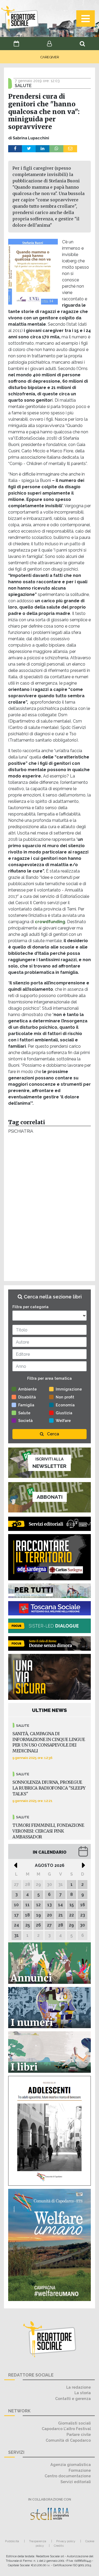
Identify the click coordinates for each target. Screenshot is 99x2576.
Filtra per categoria (30, 1307)
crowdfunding (50, 922)
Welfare (63, 1420)
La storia (83, 2393)
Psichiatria (21, 1131)
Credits (59, 2546)
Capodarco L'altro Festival (66, 2429)
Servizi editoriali (76, 2482)
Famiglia (26, 1405)
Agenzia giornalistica (71, 2464)
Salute (24, 1413)
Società (25, 1420)
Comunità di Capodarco (68, 2440)
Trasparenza (38, 2541)
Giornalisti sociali (74, 2423)
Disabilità (27, 1397)
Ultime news (49, 1710)
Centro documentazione (68, 2476)
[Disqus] (49, 1209)
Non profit (65, 1397)
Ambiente (27, 1389)
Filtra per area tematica (49, 1378)
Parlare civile (79, 2434)
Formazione (80, 2470)
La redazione (79, 2387)
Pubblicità (12, 2541)
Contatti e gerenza (73, 2399)
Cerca (53, 1434)
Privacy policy (66, 2541)
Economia (65, 1405)
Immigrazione (69, 1389)
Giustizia (64, 1413)
